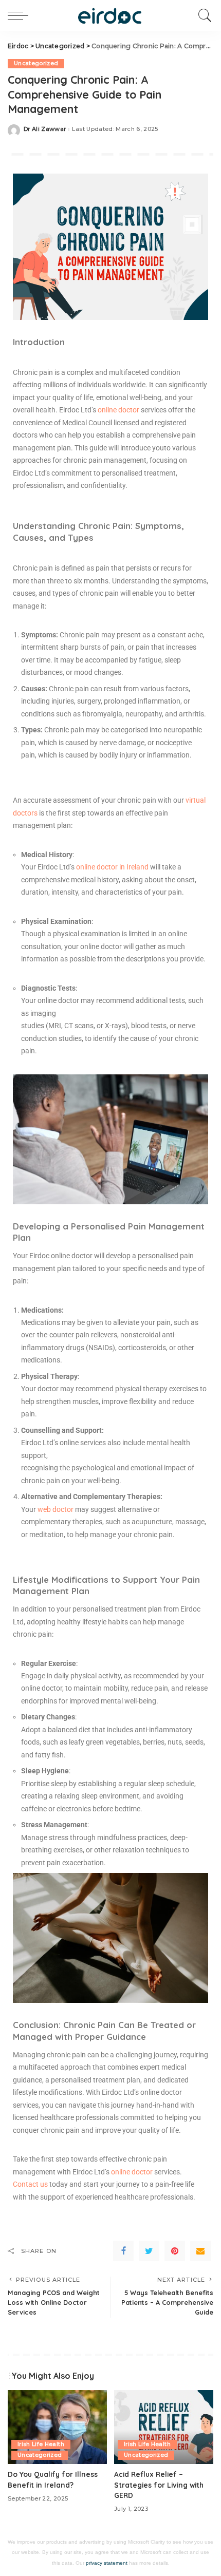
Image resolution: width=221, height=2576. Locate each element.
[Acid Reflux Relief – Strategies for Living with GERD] (164, 2427)
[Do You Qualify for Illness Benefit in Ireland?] (57, 2427)
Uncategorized (36, 63)
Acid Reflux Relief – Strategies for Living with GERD (159, 2485)
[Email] (200, 2251)
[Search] (202, 15)
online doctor (133, 2172)
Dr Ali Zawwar (45, 129)
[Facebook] (123, 2251)
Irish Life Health (41, 2444)
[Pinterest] (175, 2251)
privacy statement (107, 2563)
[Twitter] (149, 2251)
